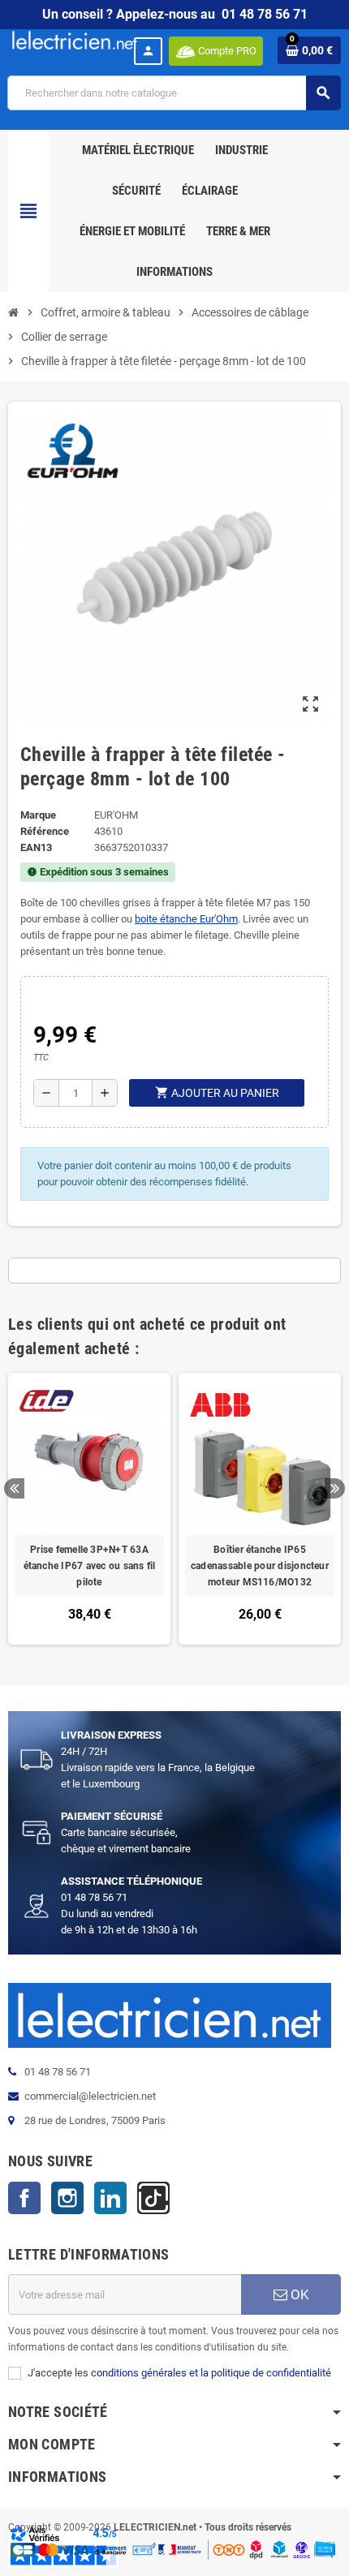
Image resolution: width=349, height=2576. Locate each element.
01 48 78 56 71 (265, 14)
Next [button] (335, 1488)
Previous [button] (14, 1488)
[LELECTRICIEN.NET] (75, 39)
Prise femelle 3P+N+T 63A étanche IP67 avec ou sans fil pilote (90, 1566)
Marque (38, 815)
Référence (45, 831)
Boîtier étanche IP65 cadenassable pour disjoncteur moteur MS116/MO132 (260, 1566)
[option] (89, 1509)
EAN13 (36, 847)
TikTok (153, 2198)
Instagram (67, 2198)
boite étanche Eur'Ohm (186, 919)
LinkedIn (110, 2198)
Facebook (24, 2198)
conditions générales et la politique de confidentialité (211, 2373)
